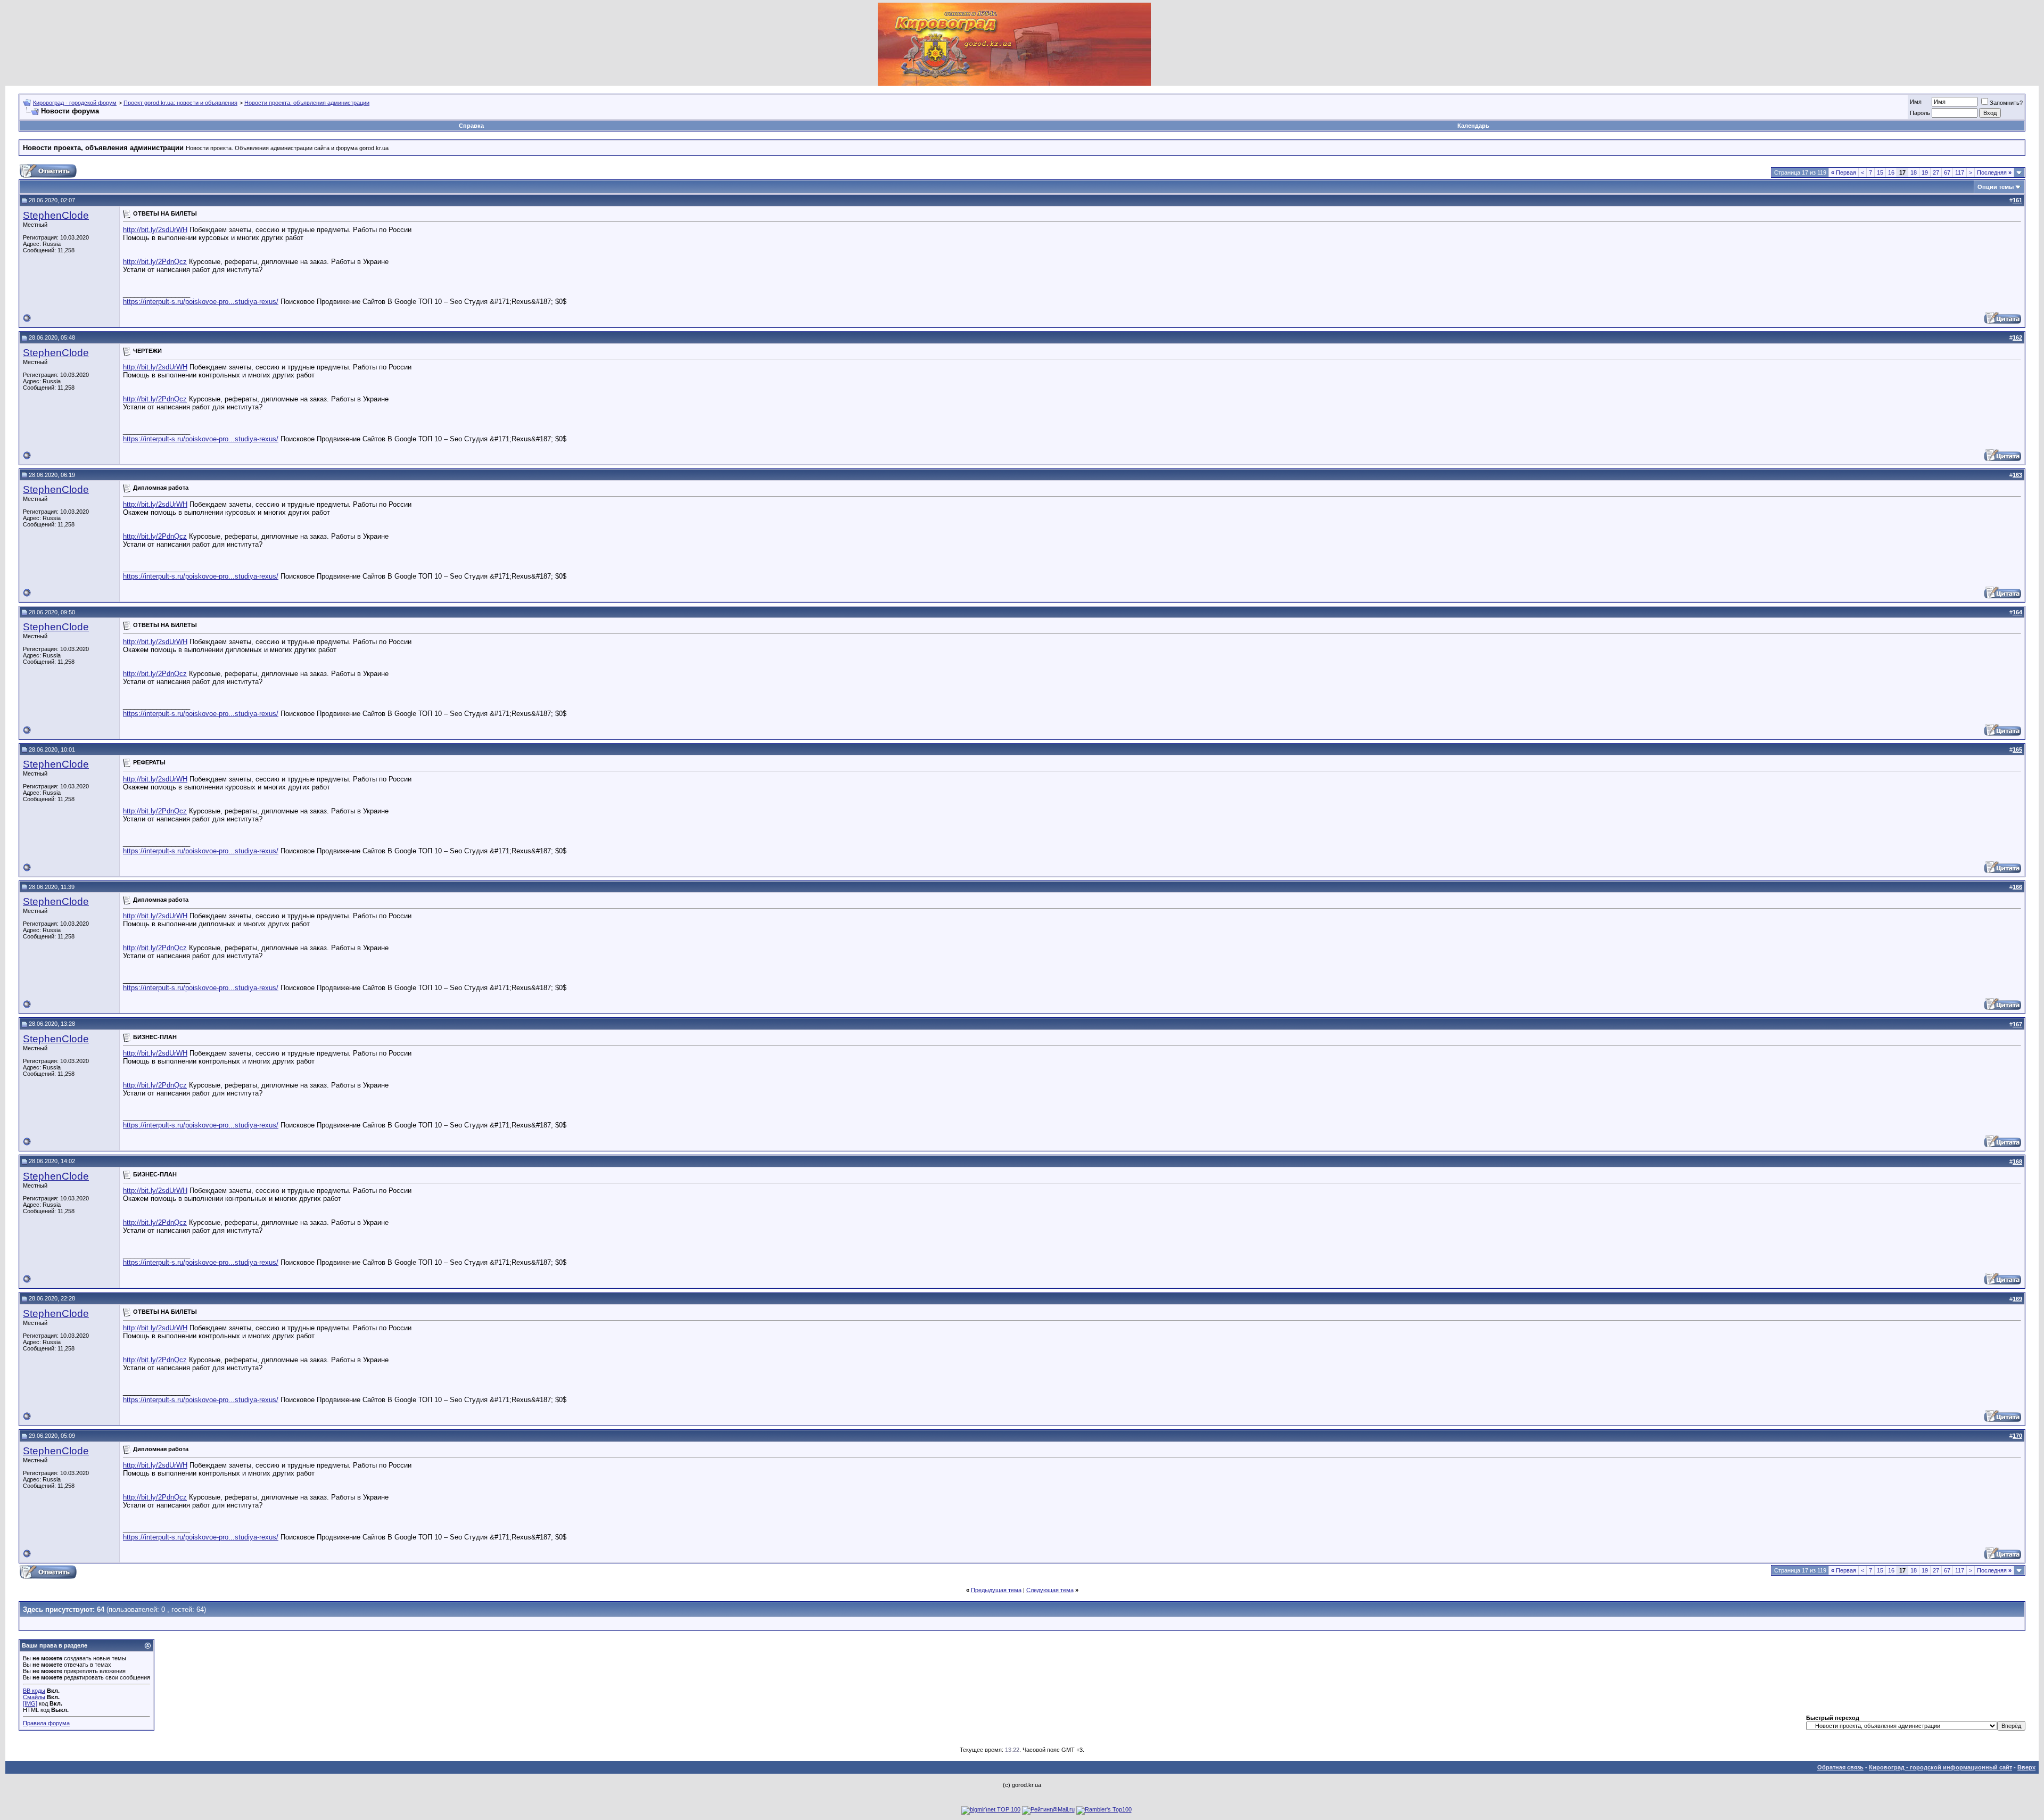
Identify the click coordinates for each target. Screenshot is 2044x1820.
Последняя (1994, 172)
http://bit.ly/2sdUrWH (155, 230)
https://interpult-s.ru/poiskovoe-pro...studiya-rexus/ (201, 302)
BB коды (34, 1691)
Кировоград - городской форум (75, 103)
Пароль (1920, 113)
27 (1936, 172)
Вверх (2026, 1767)
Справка (471, 126)
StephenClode (56, 215)
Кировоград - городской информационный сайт (1940, 1767)
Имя (1916, 102)
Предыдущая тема (996, 1590)
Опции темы (1996, 187)
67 (1947, 172)
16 (1891, 172)
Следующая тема (1050, 1590)
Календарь (1473, 126)
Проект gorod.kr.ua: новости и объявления (180, 103)
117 (1960, 172)
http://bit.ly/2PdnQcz (155, 262)
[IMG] (30, 1703)
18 (1914, 172)
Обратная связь (1840, 1767)
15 (1880, 172)
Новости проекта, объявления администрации (307, 103)
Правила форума (46, 1723)
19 (1925, 172)
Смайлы (34, 1697)
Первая (1844, 172)
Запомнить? (2006, 103)
